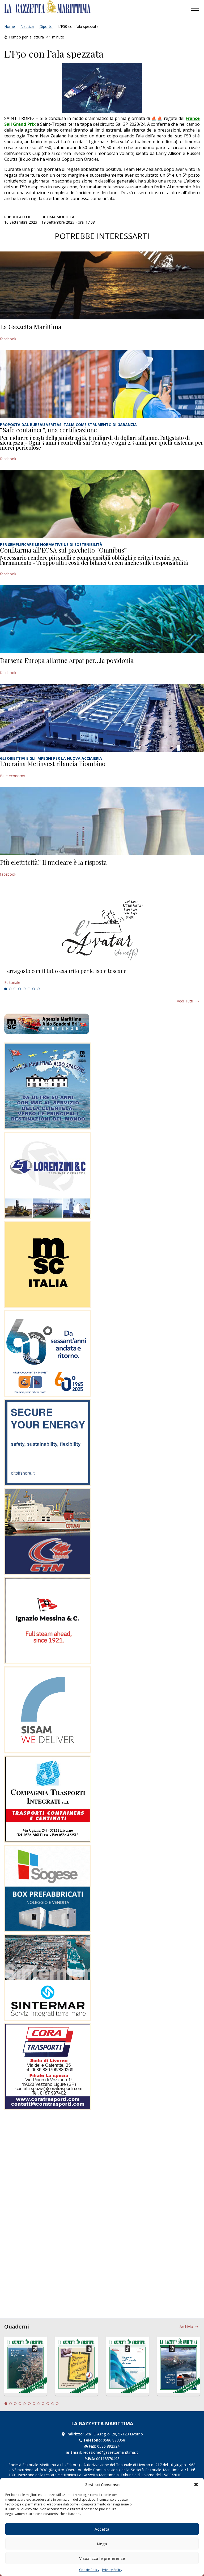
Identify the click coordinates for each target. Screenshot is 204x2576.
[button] (196, 2484)
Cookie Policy (89, 2570)
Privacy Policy (112, 2570)
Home (10, 26)
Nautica (27, 26)
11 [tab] (53, 2404)
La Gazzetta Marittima (31, 327)
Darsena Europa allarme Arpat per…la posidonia (67, 660)
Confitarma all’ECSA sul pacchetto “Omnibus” (63, 550)
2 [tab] (10, 989)
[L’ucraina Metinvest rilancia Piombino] (102, 718)
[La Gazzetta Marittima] (102, 285)
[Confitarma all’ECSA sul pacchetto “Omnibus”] (102, 504)
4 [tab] (20, 989)
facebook (8, 339)
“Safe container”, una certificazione (48, 430)
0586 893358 (114, 2440)
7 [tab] (34, 989)
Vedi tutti (185, 1001)
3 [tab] (15, 989)
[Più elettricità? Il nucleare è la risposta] (102, 821)
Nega (102, 2544)
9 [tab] (43, 2404)
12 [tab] (57, 2404)
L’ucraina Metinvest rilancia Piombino (53, 763)
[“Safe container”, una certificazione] (102, 384)
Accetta (102, 2529)
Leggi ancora (102, 977)
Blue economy (12, 776)
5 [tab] (24, 989)
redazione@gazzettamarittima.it (110, 2452)
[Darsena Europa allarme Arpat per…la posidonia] (102, 619)
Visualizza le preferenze (102, 2558)
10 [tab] (48, 2404)
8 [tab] (38, 989)
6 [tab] (29, 989)
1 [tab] (6, 989)
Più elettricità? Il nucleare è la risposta (53, 862)
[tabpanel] (102, 977)
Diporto (46, 26)
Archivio (186, 2327)
